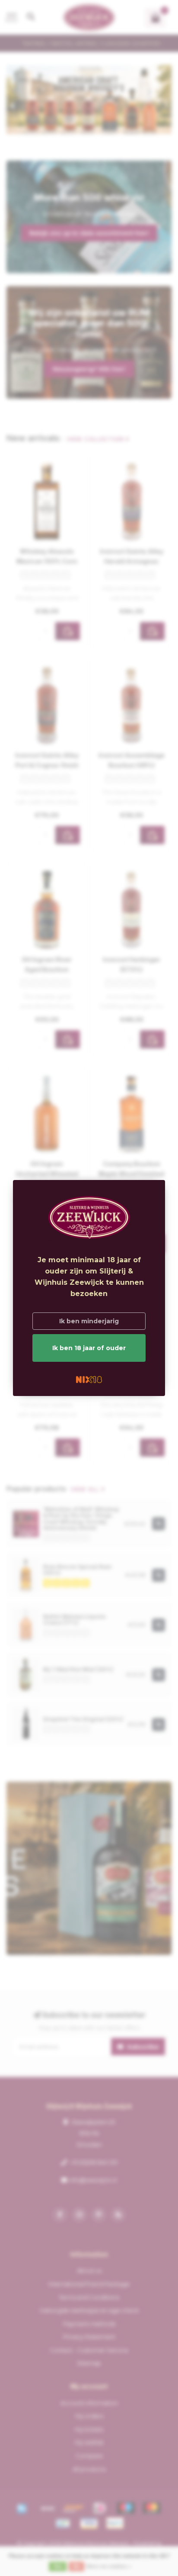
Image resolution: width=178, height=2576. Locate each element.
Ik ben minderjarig (89, 1321)
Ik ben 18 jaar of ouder (89, 1348)
